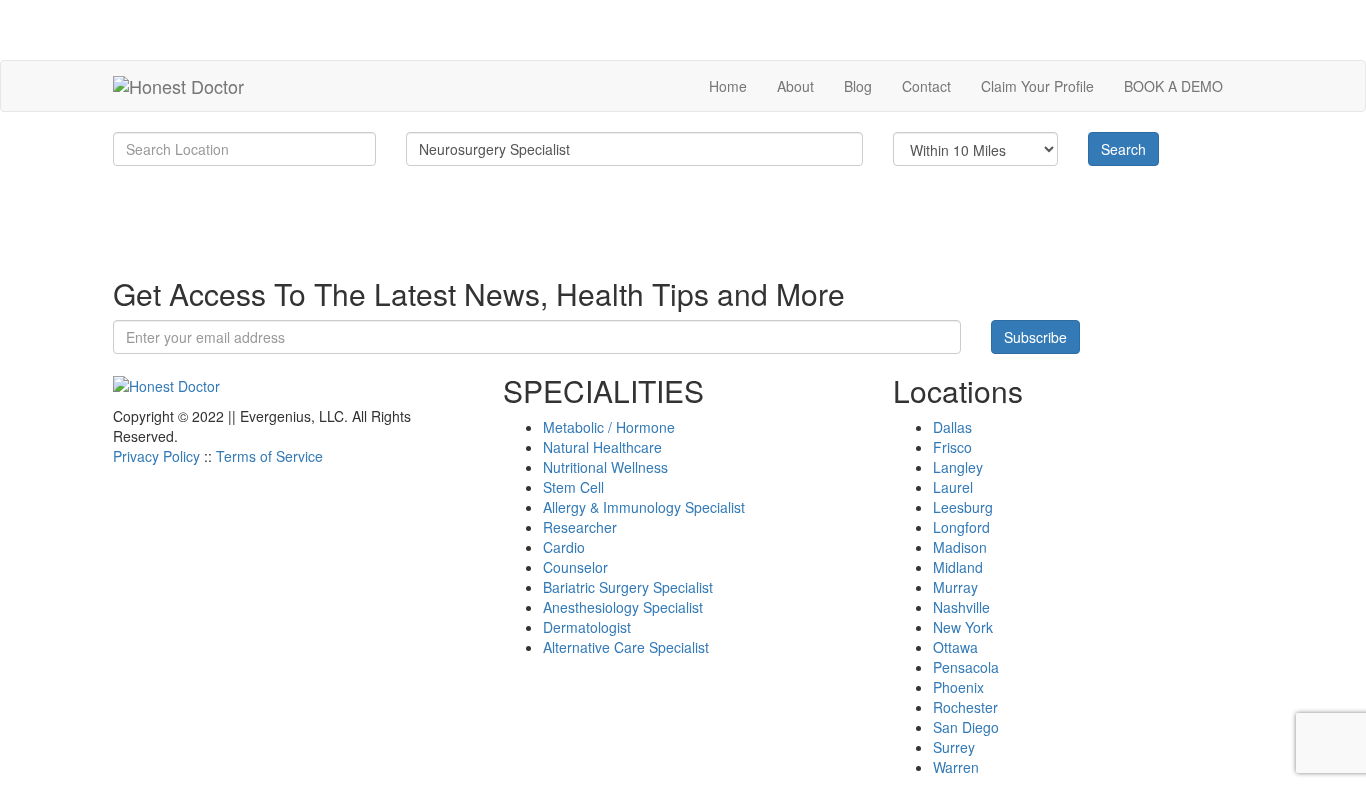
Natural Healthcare (602, 447)
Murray (955, 587)
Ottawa (955, 647)
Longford (961, 527)
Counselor (575, 567)
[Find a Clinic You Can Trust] (178, 86)
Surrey (954, 747)
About (795, 86)
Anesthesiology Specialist (623, 607)
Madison (960, 547)
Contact (926, 86)
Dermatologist (587, 627)
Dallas (952, 427)
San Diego (966, 727)
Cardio (564, 547)
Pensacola (966, 667)
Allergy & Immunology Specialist (644, 507)
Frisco (952, 447)
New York (963, 627)
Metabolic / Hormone (609, 427)
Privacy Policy (156, 456)
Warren (956, 767)
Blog (858, 86)
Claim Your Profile (1037, 86)
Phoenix (958, 687)
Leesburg (963, 507)
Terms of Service (269, 456)
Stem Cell (573, 487)
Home (728, 86)
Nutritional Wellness (605, 467)
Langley (958, 467)
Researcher (580, 527)
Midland (958, 567)
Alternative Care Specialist (626, 647)
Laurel (953, 487)
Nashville (961, 607)
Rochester (965, 707)
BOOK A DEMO (1173, 86)
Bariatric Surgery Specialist (628, 587)
